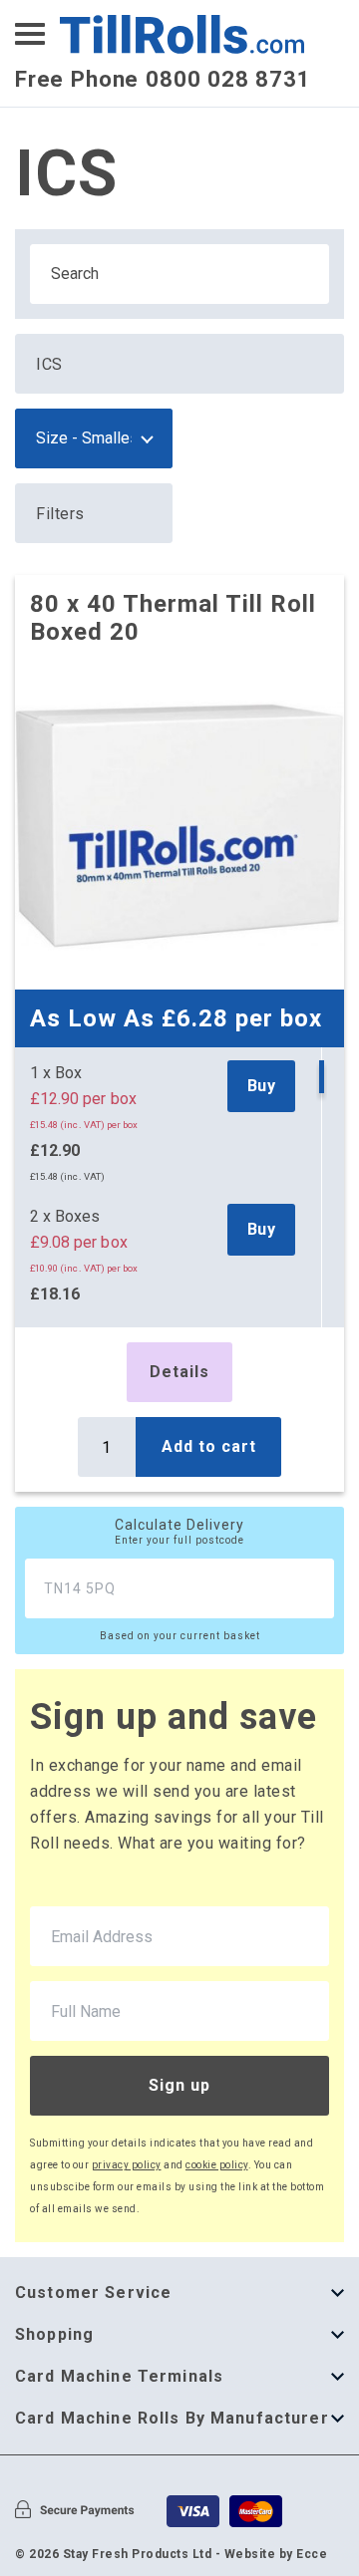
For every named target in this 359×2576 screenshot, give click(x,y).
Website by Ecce (276, 2554)
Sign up (179, 2085)
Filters (60, 514)
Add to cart (209, 1446)
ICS (49, 364)
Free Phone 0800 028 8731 (163, 79)
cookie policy (217, 2165)
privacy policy (127, 2165)
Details (179, 1372)
